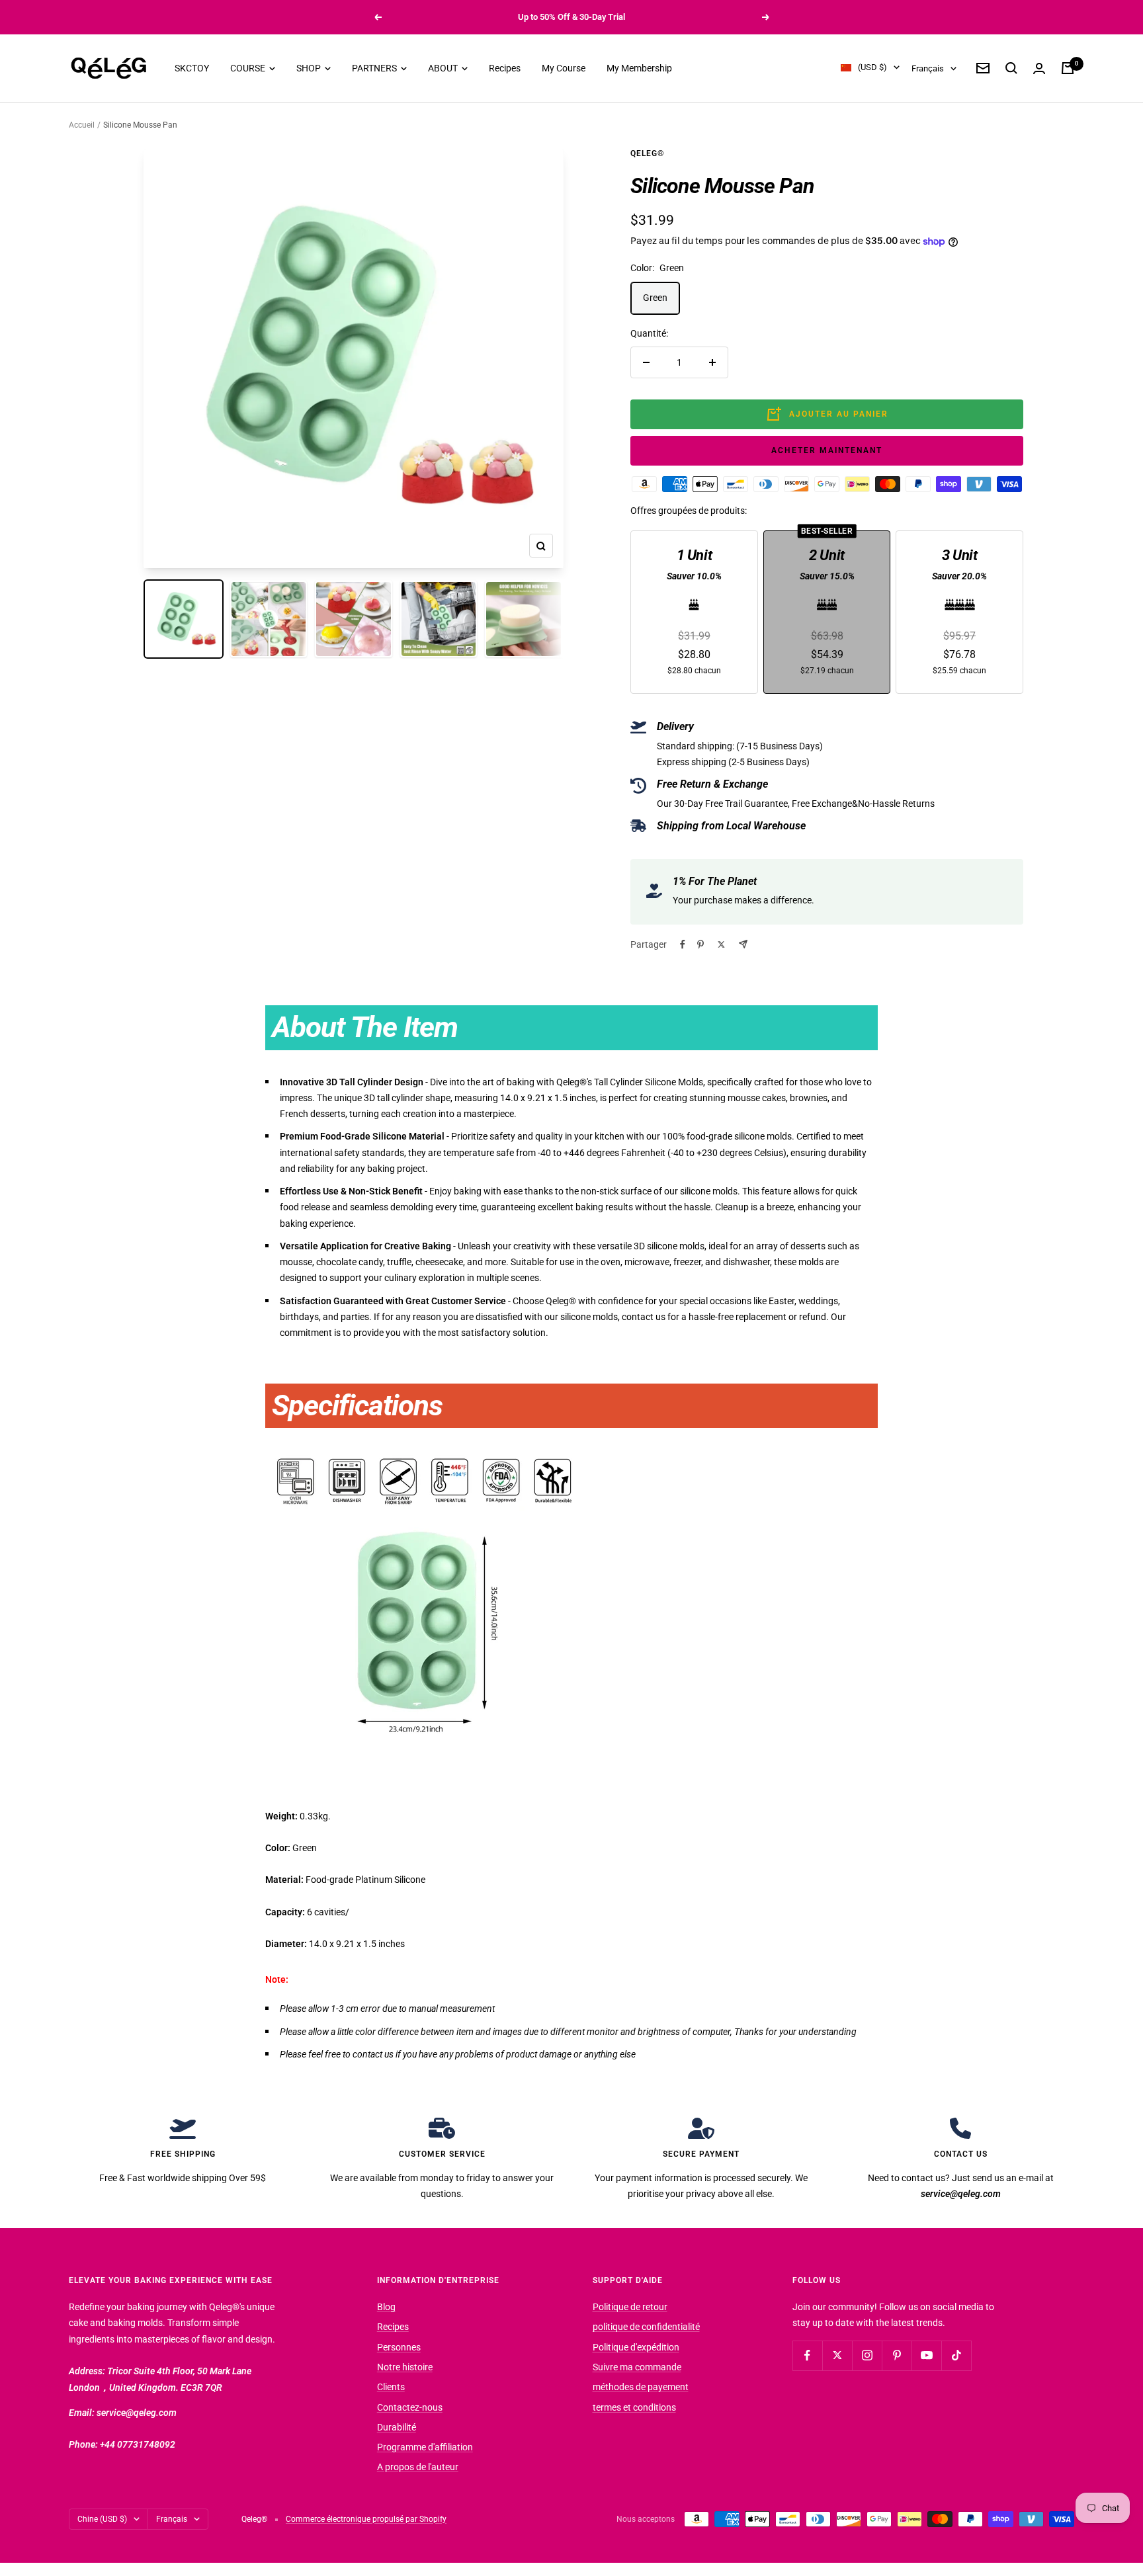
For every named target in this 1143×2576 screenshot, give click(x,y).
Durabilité (397, 2427)
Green (655, 298)
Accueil (82, 125)
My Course (564, 68)
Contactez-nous (410, 2407)
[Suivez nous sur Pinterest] (897, 2355)
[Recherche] (1011, 68)
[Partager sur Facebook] (683, 944)
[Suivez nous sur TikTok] (956, 2355)
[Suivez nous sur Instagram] (867, 2355)
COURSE (249, 68)
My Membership (639, 68)
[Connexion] (1039, 68)
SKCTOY (192, 68)
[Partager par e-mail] (743, 944)
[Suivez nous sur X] (837, 2355)
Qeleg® (647, 153)
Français (928, 68)
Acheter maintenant (827, 450)
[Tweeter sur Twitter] (721, 944)
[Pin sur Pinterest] (700, 944)
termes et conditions (634, 2407)
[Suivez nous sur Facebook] (807, 2355)
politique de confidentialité (646, 2327)
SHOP (310, 68)
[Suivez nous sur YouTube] (926, 2355)
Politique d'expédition (636, 2347)
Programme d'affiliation (425, 2447)
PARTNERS (375, 68)
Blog (386, 2307)
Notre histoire (405, 2367)
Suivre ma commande (637, 2367)
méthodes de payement (641, 2387)
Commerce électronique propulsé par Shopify (366, 2519)
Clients (391, 2387)
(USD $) (872, 68)
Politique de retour (630, 2307)
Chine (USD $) (102, 2519)
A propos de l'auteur (418, 2467)
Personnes (399, 2347)
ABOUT (444, 68)
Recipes (505, 68)
